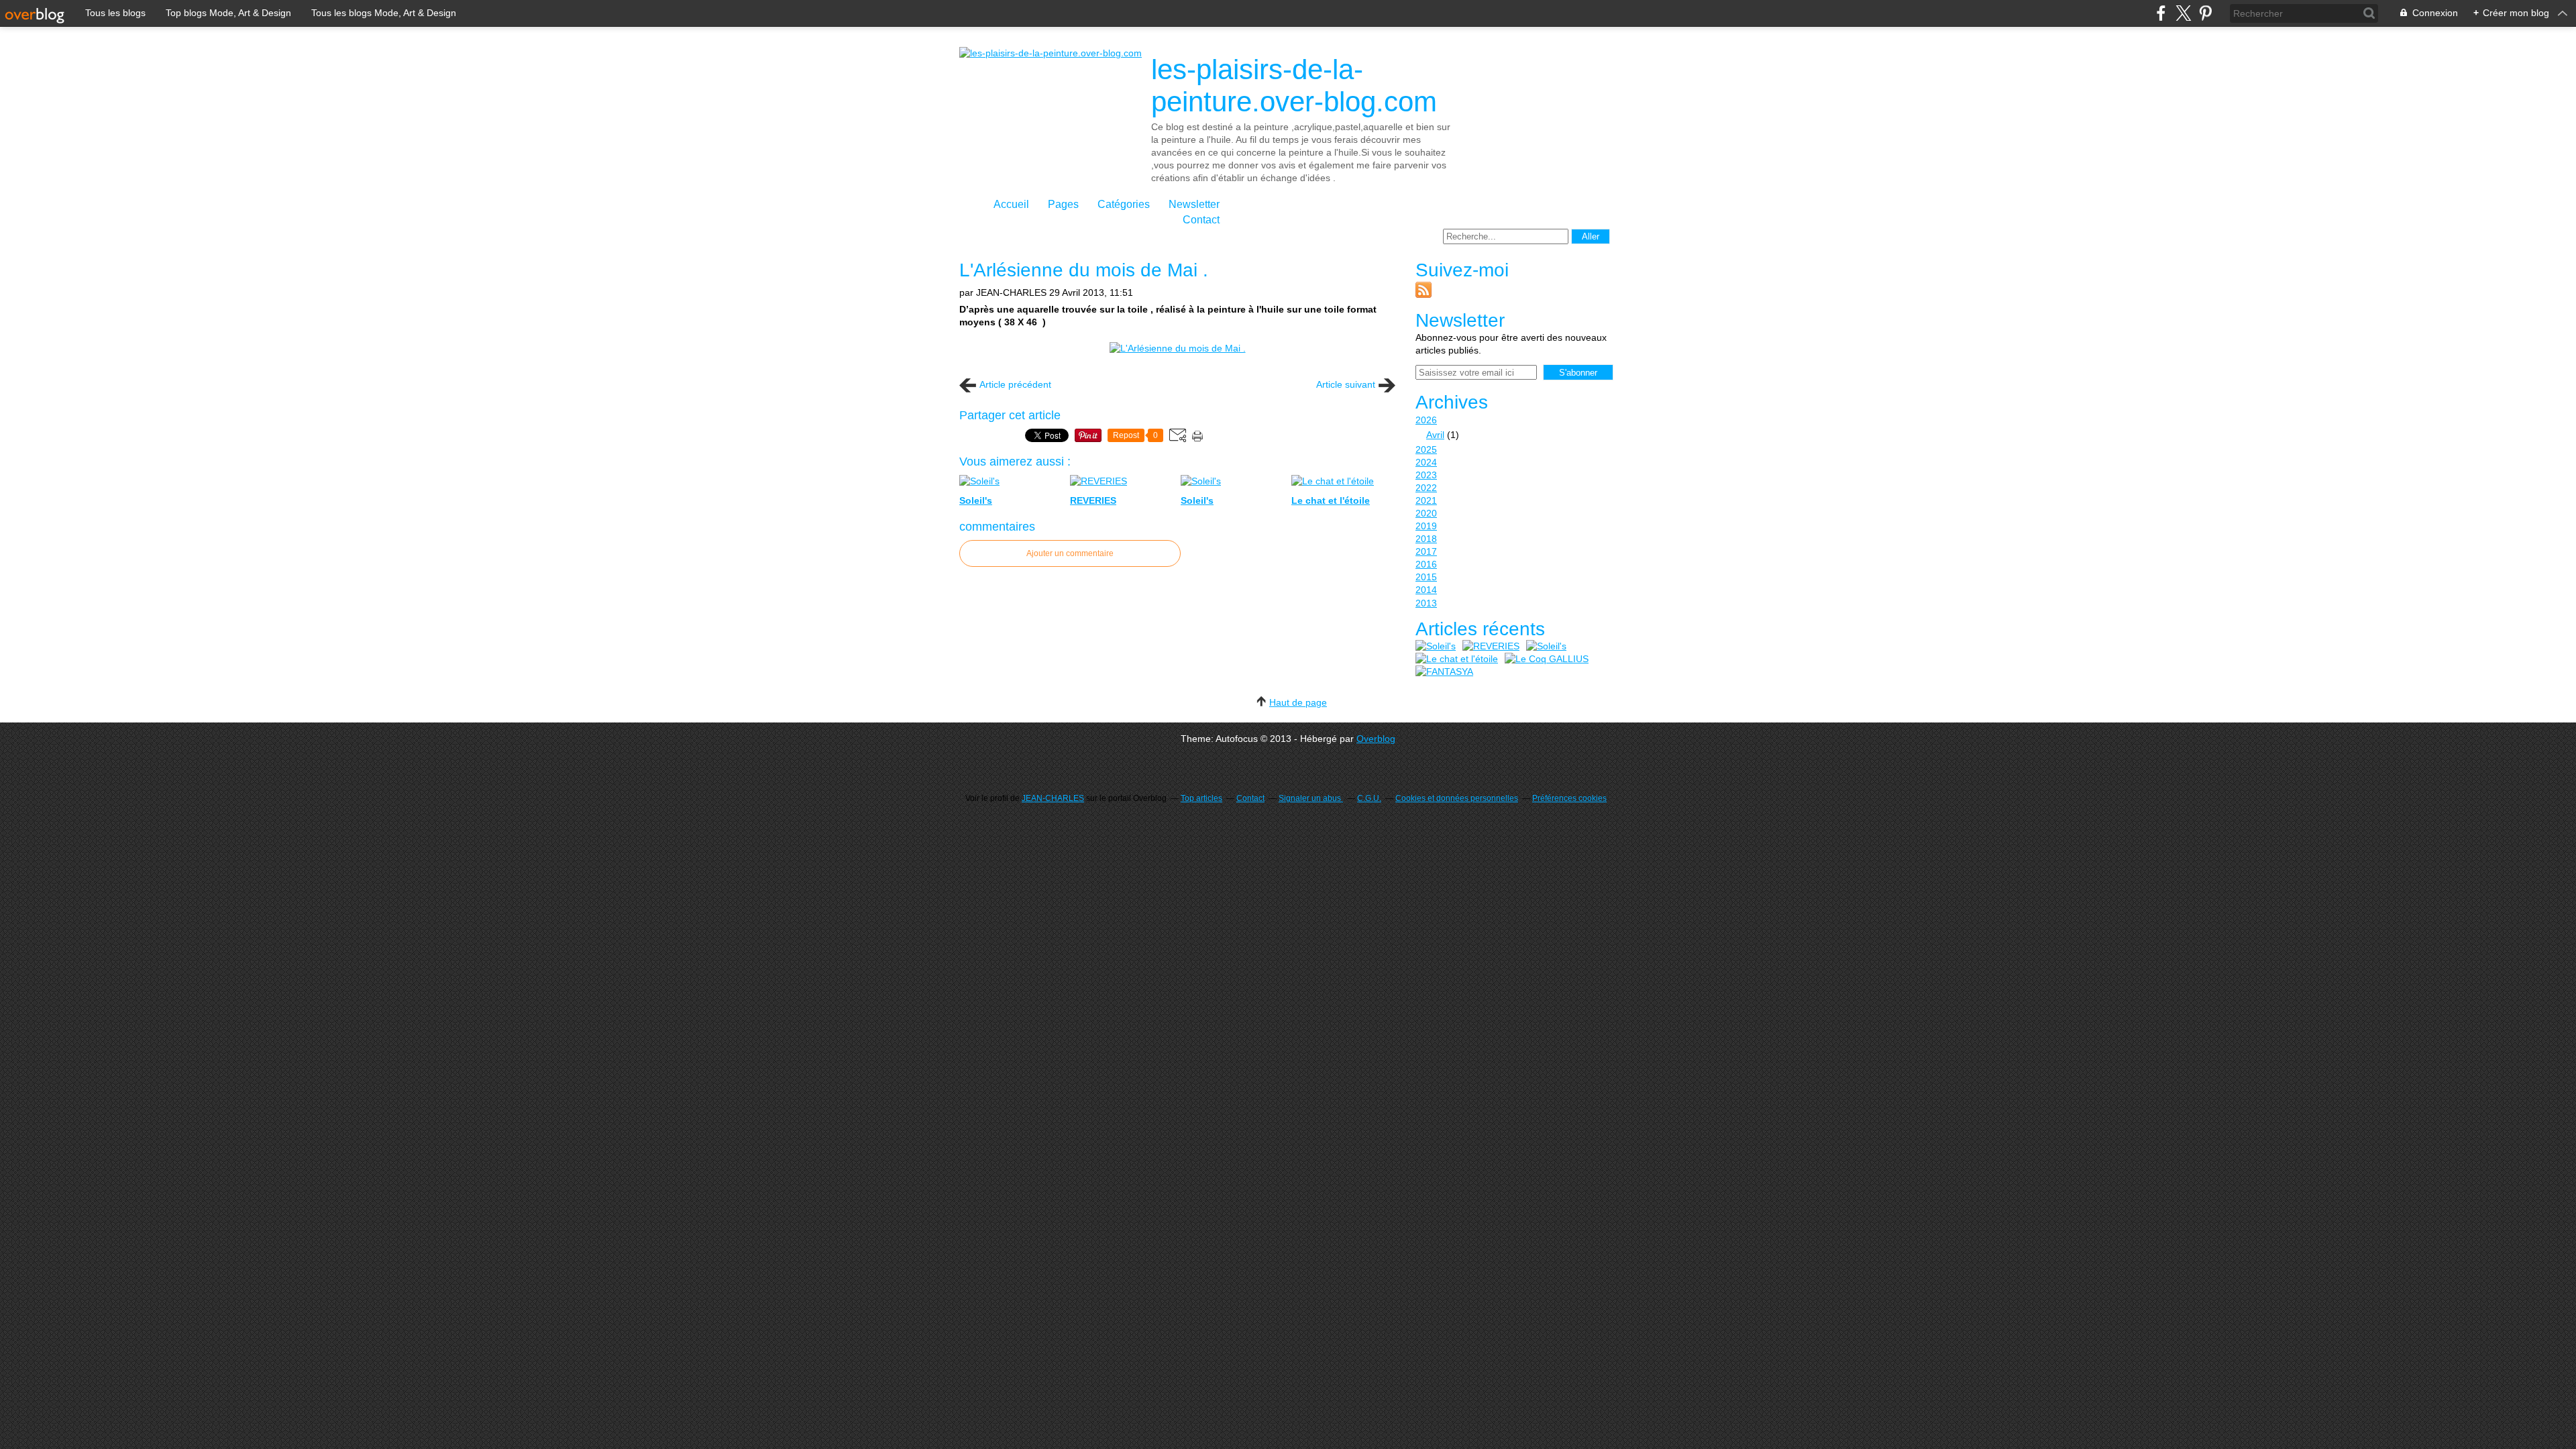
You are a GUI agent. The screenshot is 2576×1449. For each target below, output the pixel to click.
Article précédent (1015, 384)
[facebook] (2161, 13)
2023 (1426, 475)
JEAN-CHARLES (1053, 798)
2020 (1426, 513)
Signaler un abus (1311, 798)
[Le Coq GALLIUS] (1547, 659)
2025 (1426, 449)
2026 (1426, 420)
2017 (1426, 551)
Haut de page (1298, 702)
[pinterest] (2205, 13)
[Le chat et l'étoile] (1457, 659)
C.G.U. (1369, 798)
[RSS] (1424, 294)
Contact (1201, 220)
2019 (1426, 526)
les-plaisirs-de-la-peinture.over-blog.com (1294, 86)
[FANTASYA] (1444, 672)
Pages (1063, 204)
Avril (1435, 435)
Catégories (1124, 204)
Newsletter (1194, 204)
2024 (1426, 462)
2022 (1426, 488)
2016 (1426, 564)
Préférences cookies (1569, 798)
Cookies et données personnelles (1457, 798)
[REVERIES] (1491, 646)
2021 (1426, 500)
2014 (1426, 590)
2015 (1426, 577)
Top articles (1201, 798)
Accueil (1011, 204)
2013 (1426, 603)
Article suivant (1346, 384)
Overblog (1376, 739)
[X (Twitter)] (2183, 13)
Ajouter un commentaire (1070, 553)
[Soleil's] (1436, 646)
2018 (1426, 539)
